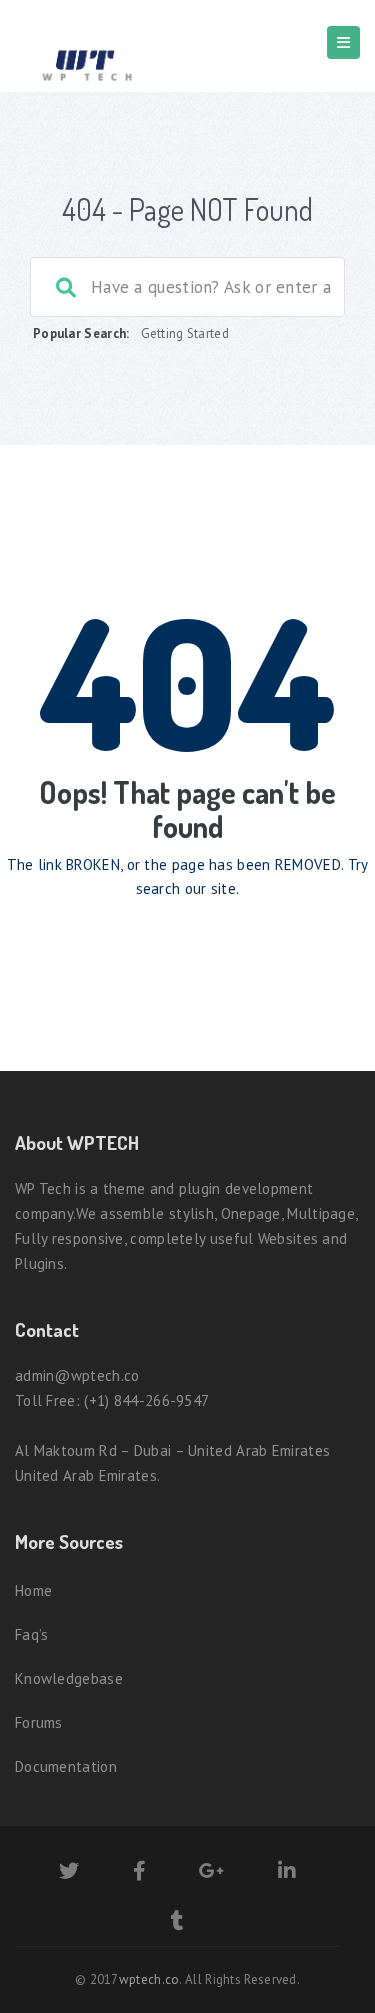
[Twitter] (69, 1873)
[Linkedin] (287, 1873)
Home (33, 1590)
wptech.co (149, 1979)
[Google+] (211, 1873)
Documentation (66, 1766)
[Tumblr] (177, 1923)
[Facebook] (139, 1873)
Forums (39, 1722)
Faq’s (32, 1634)
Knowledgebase (69, 1678)
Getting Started (185, 333)
